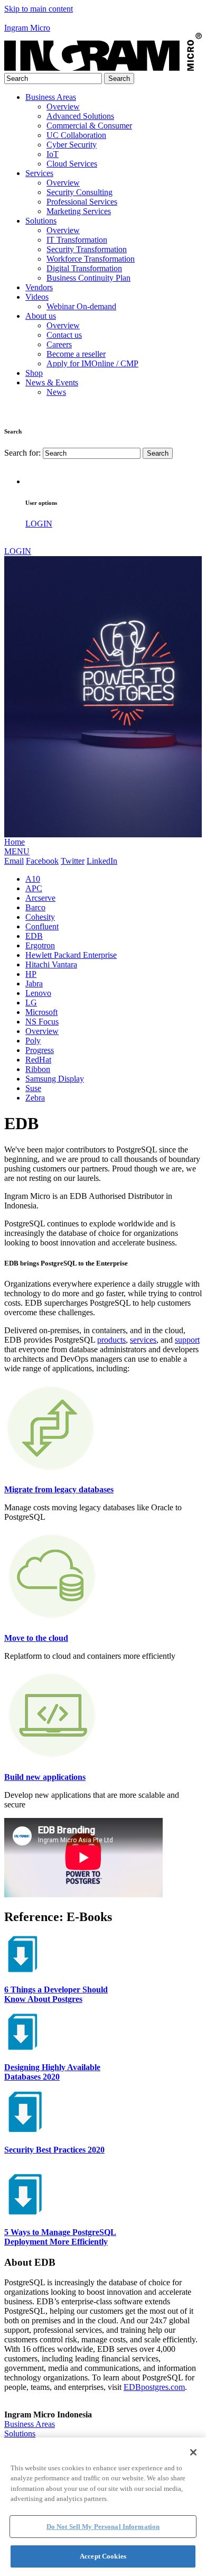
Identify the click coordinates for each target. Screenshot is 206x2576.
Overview (42, 1031)
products (111, 1340)
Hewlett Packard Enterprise (71, 955)
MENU (17, 851)
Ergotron (40, 945)
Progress (40, 1050)
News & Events (52, 382)
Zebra (35, 1098)
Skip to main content (39, 9)
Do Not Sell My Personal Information (103, 2527)
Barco (35, 907)
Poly (33, 1041)
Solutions (41, 221)
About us (41, 316)
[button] (103, 19)
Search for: (22, 453)
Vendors (39, 287)
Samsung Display (55, 1079)
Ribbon (38, 1069)
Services (39, 173)
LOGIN (39, 524)
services (143, 1340)
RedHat (38, 1060)
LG (31, 1003)
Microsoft (41, 1012)
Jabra (34, 984)
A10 (33, 879)
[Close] (193, 2452)
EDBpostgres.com (154, 2387)
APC (34, 888)
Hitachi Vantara (51, 964)
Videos (37, 297)
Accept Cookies (103, 2556)
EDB (34, 936)
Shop (34, 373)
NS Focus (42, 1022)
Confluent (42, 926)
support (187, 1340)
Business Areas (51, 97)
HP (31, 974)
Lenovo (38, 993)
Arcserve (40, 898)
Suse (33, 1088)
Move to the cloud (36, 1638)
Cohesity (40, 917)
